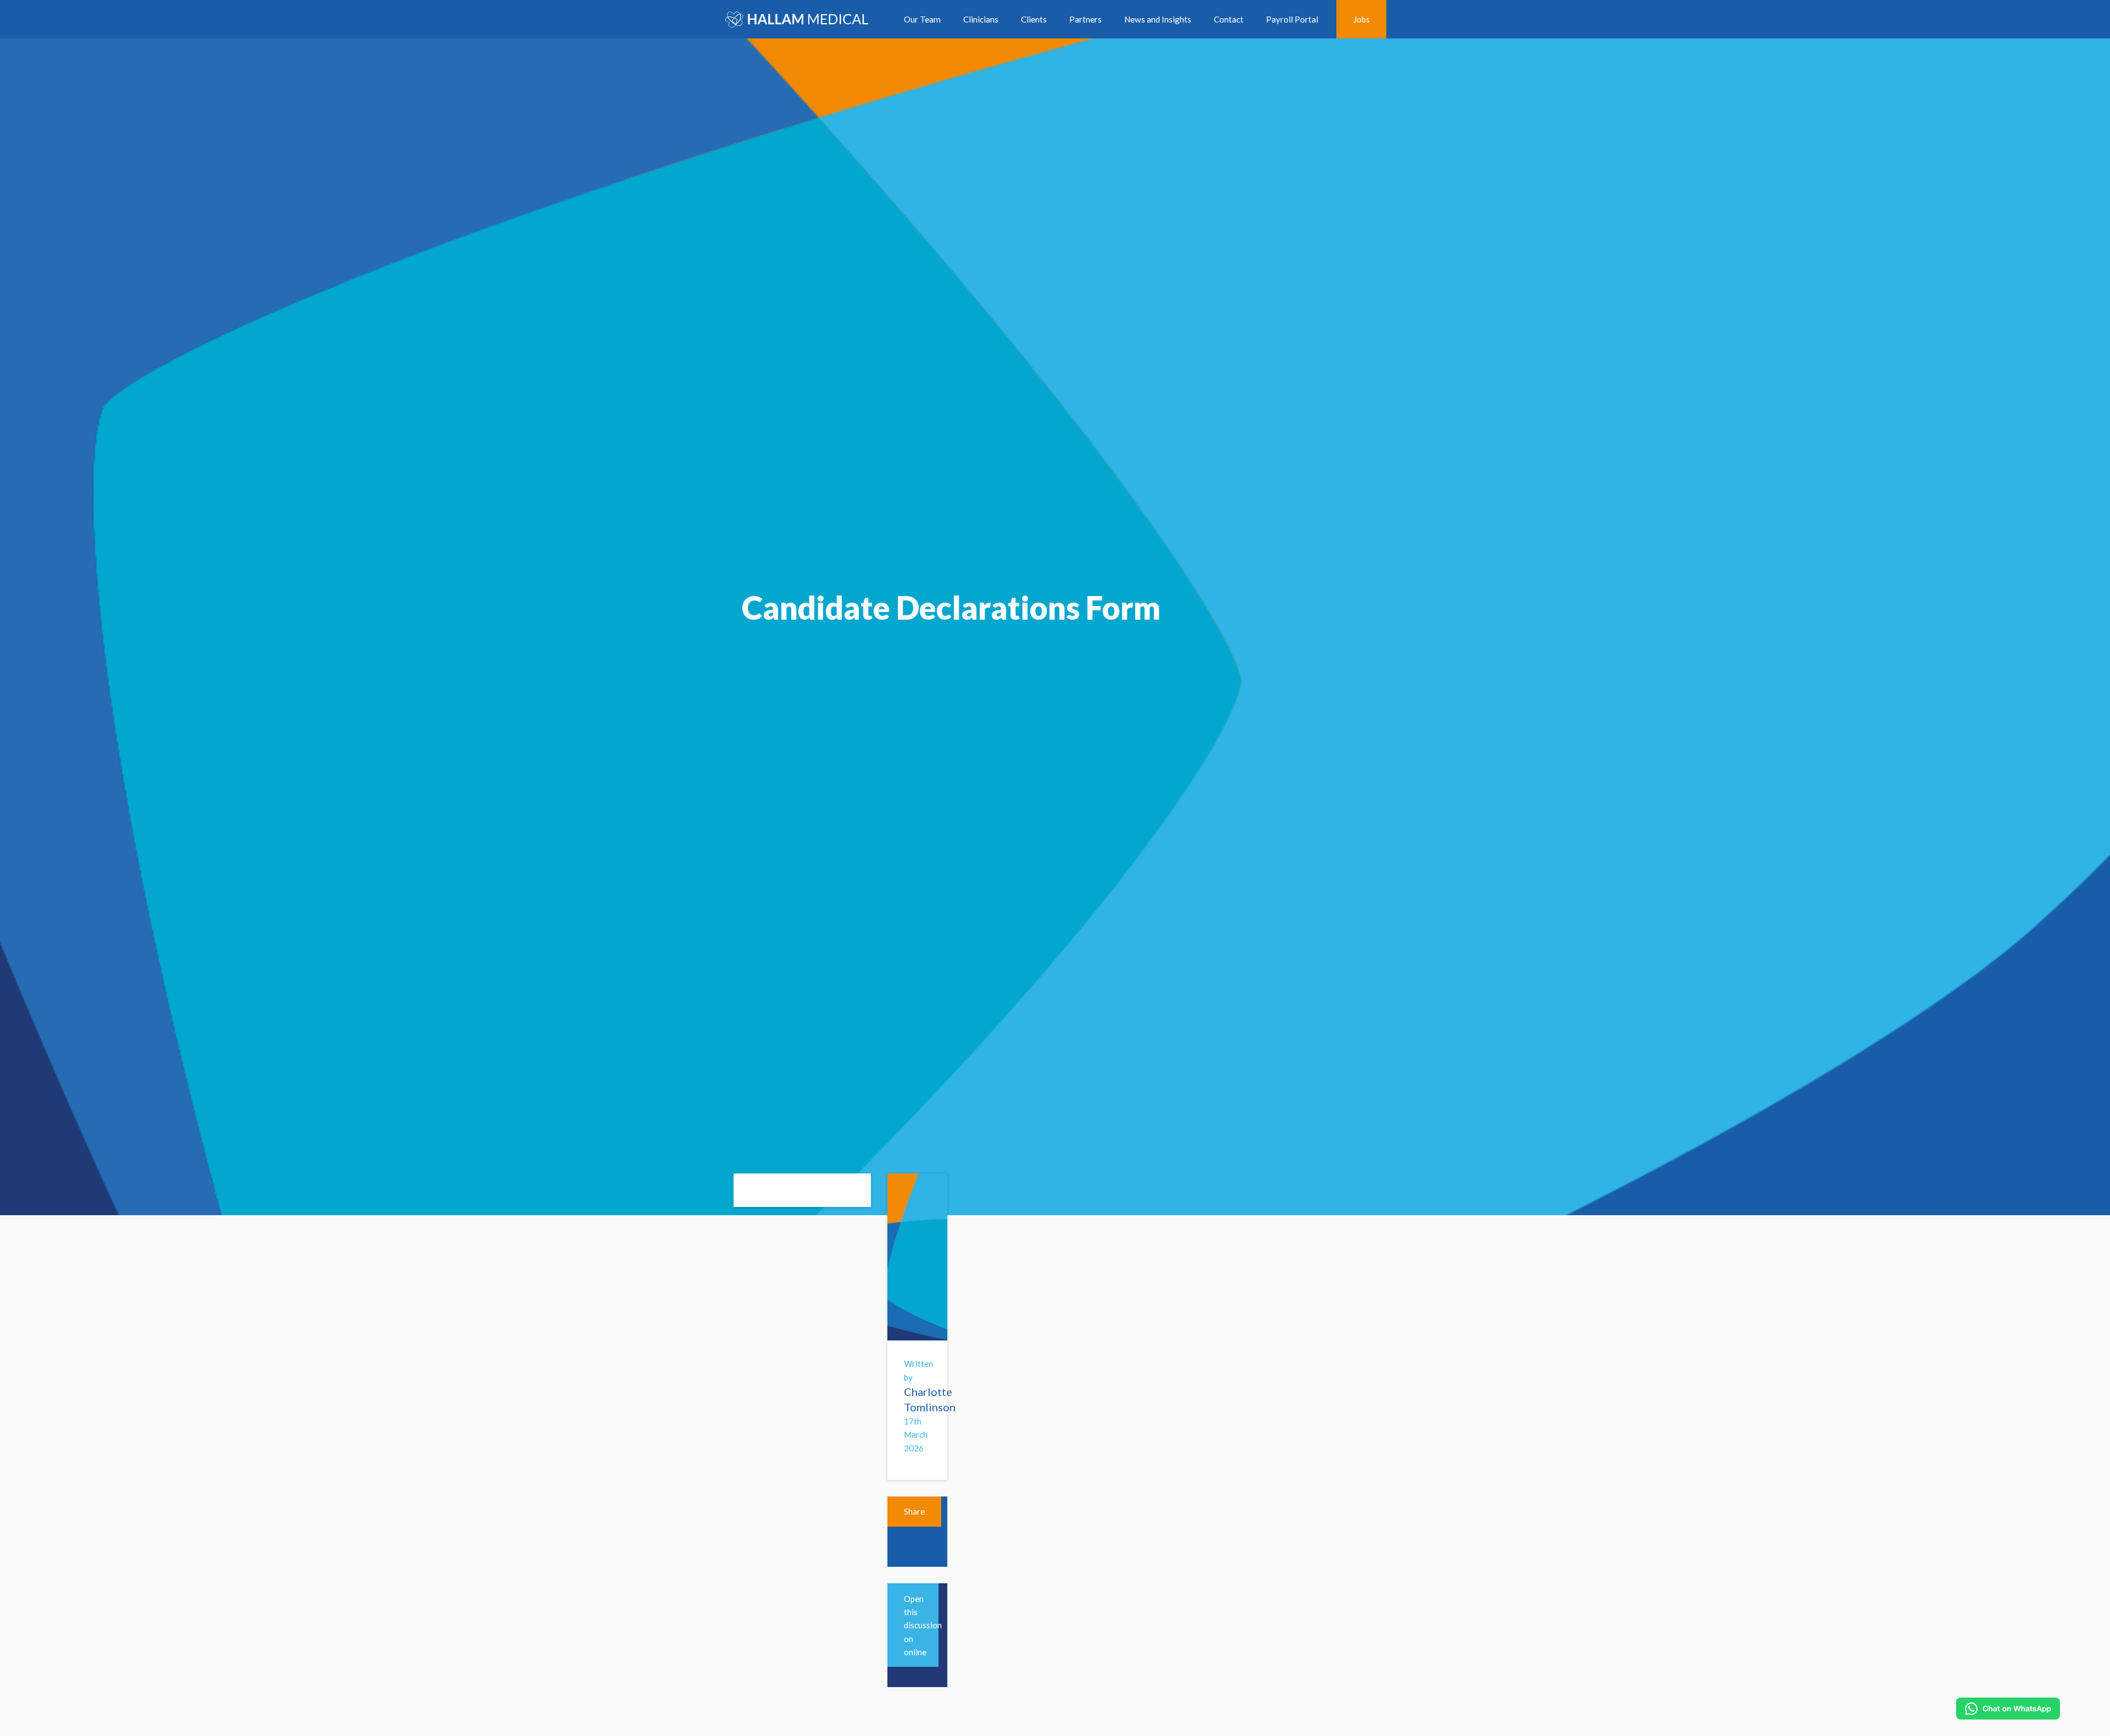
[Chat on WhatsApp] (2008, 1709)
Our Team (922, 19)
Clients (1034, 19)
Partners (1085, 19)
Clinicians (981, 19)
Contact (1229, 19)
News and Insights (1158, 19)
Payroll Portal (1292, 19)
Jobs (1362, 19)
